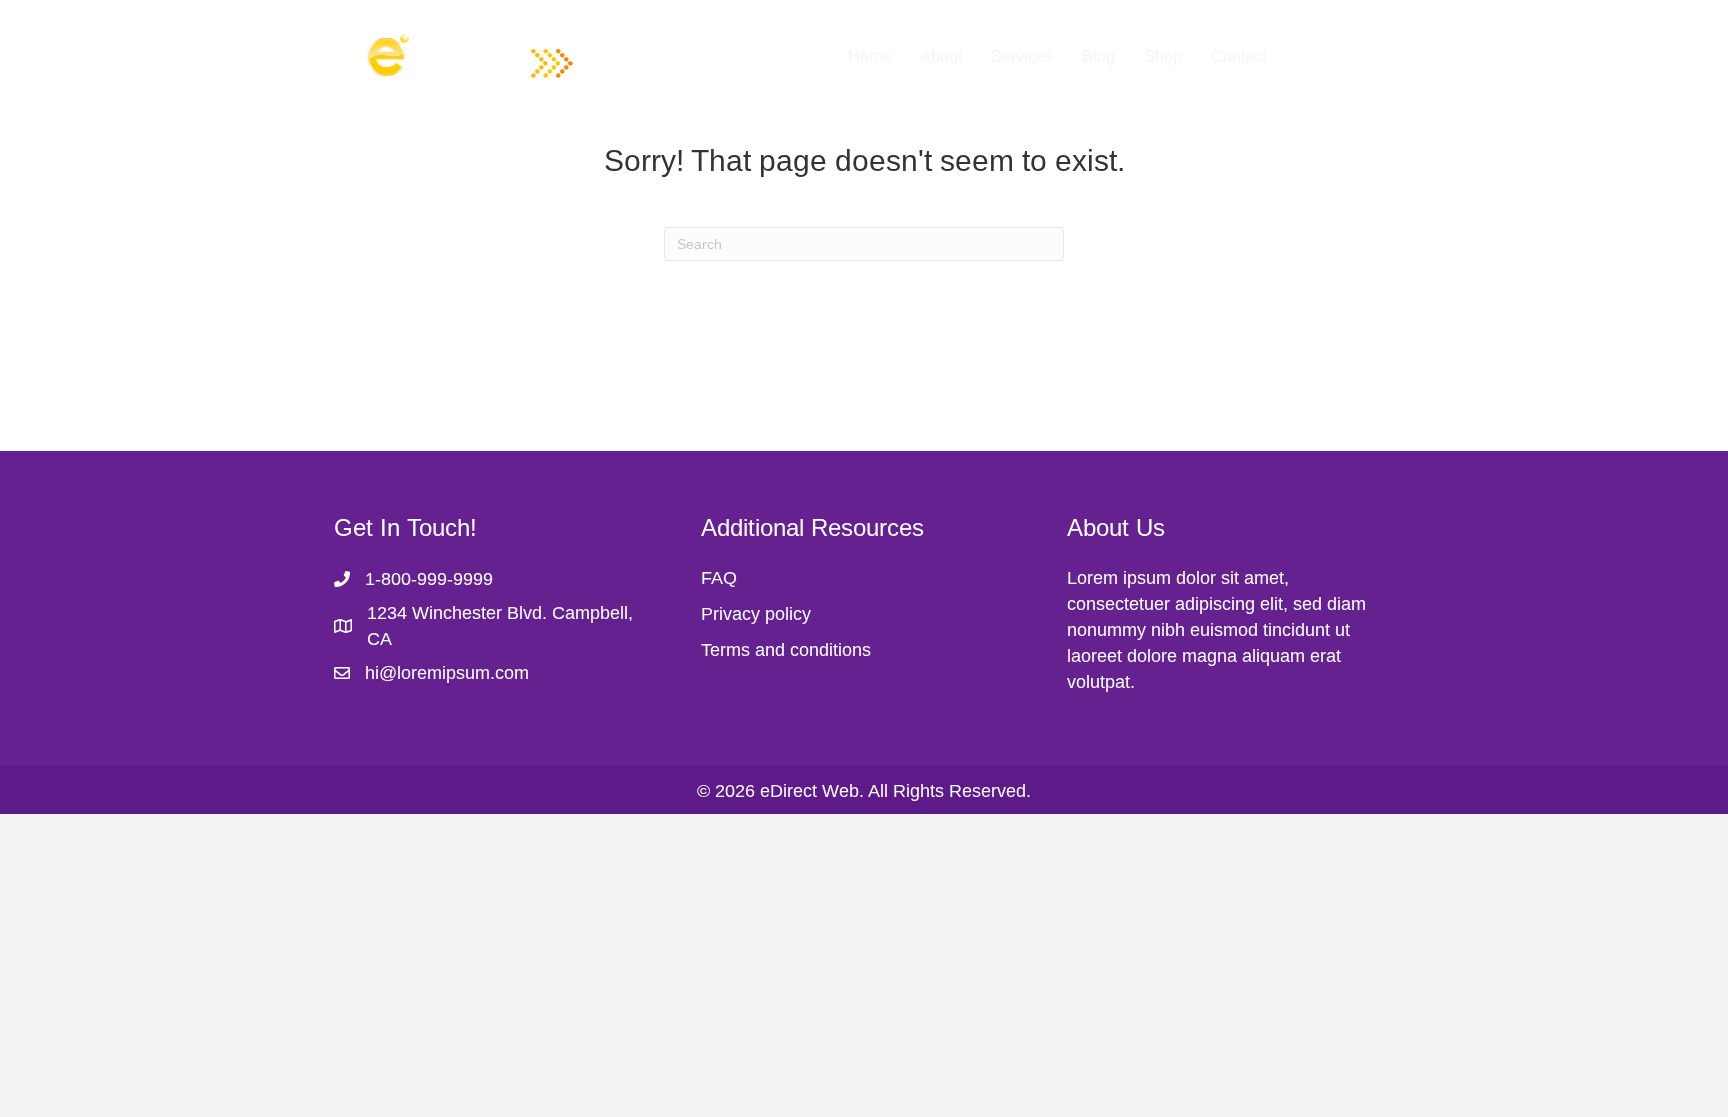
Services (1022, 56)
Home (869, 56)
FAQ (719, 578)
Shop (1163, 56)
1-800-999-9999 (429, 579)
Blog (1098, 56)
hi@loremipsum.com (447, 673)
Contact (1238, 56)
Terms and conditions (786, 650)
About (941, 56)
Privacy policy (756, 614)
